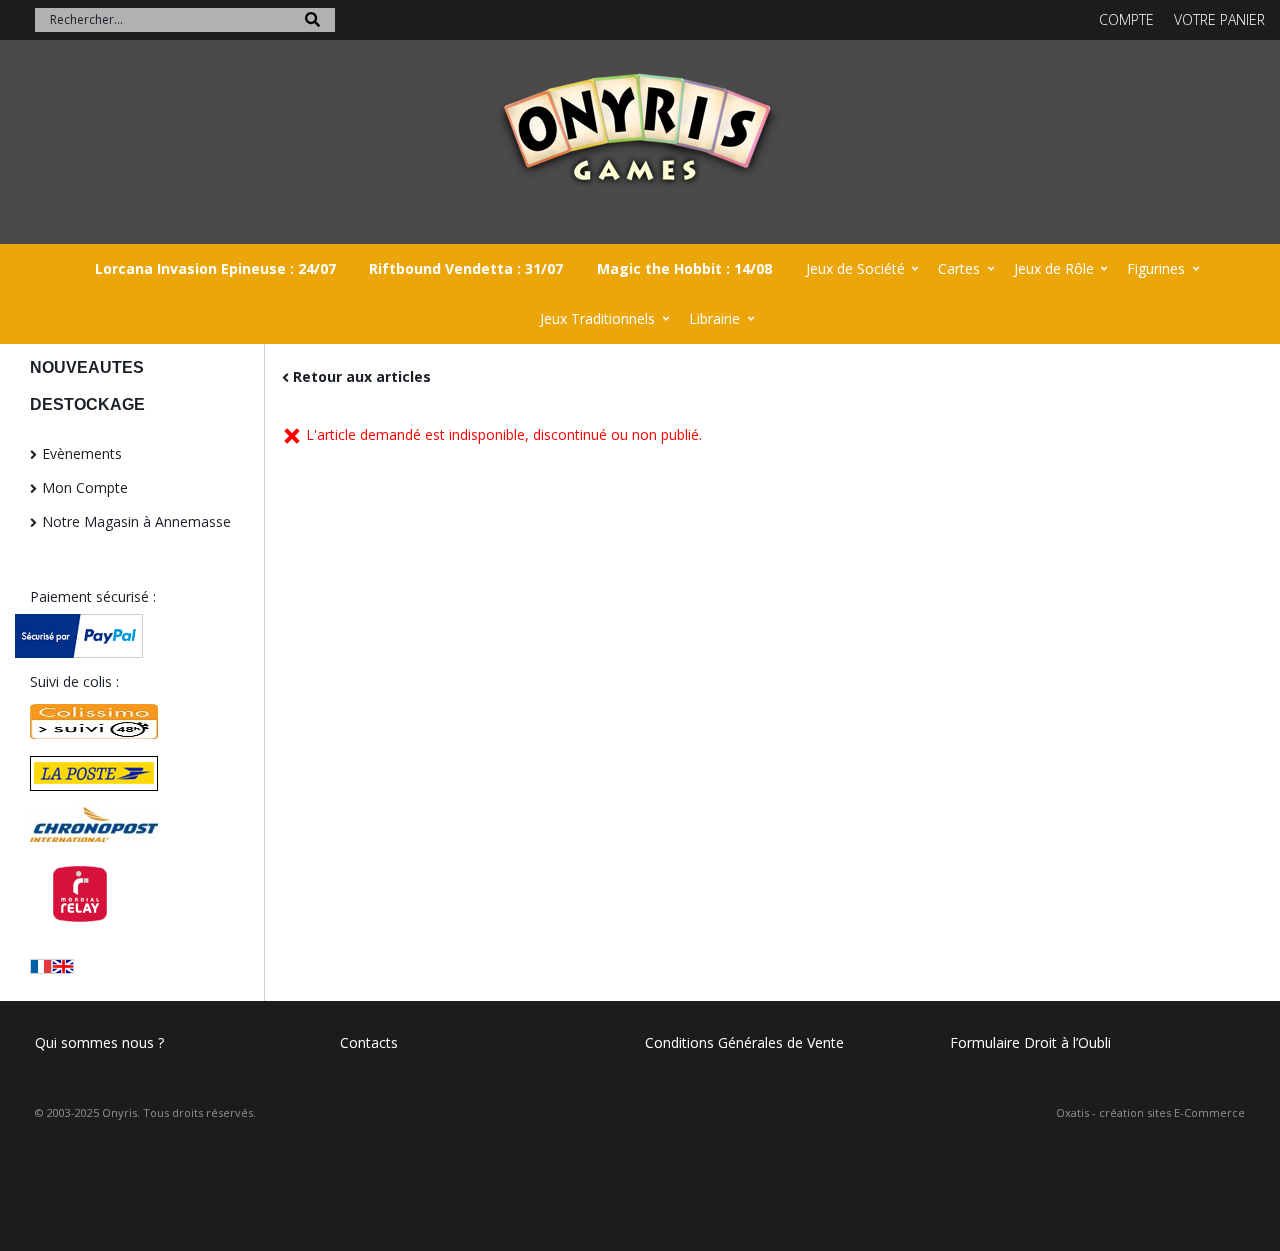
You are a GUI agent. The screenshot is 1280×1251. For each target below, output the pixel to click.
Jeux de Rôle (1054, 268)
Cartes (959, 268)
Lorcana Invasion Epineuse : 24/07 (215, 268)
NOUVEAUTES (87, 367)
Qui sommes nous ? (99, 1042)
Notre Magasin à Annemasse (136, 521)
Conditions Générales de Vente (744, 1042)
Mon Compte (85, 487)
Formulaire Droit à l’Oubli (1030, 1042)
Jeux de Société (855, 268)
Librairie (714, 318)
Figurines (1156, 268)
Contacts (369, 1042)
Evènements (82, 453)
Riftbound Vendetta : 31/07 (466, 268)
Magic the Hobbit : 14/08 (684, 268)
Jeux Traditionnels (597, 318)
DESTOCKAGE (87, 404)
